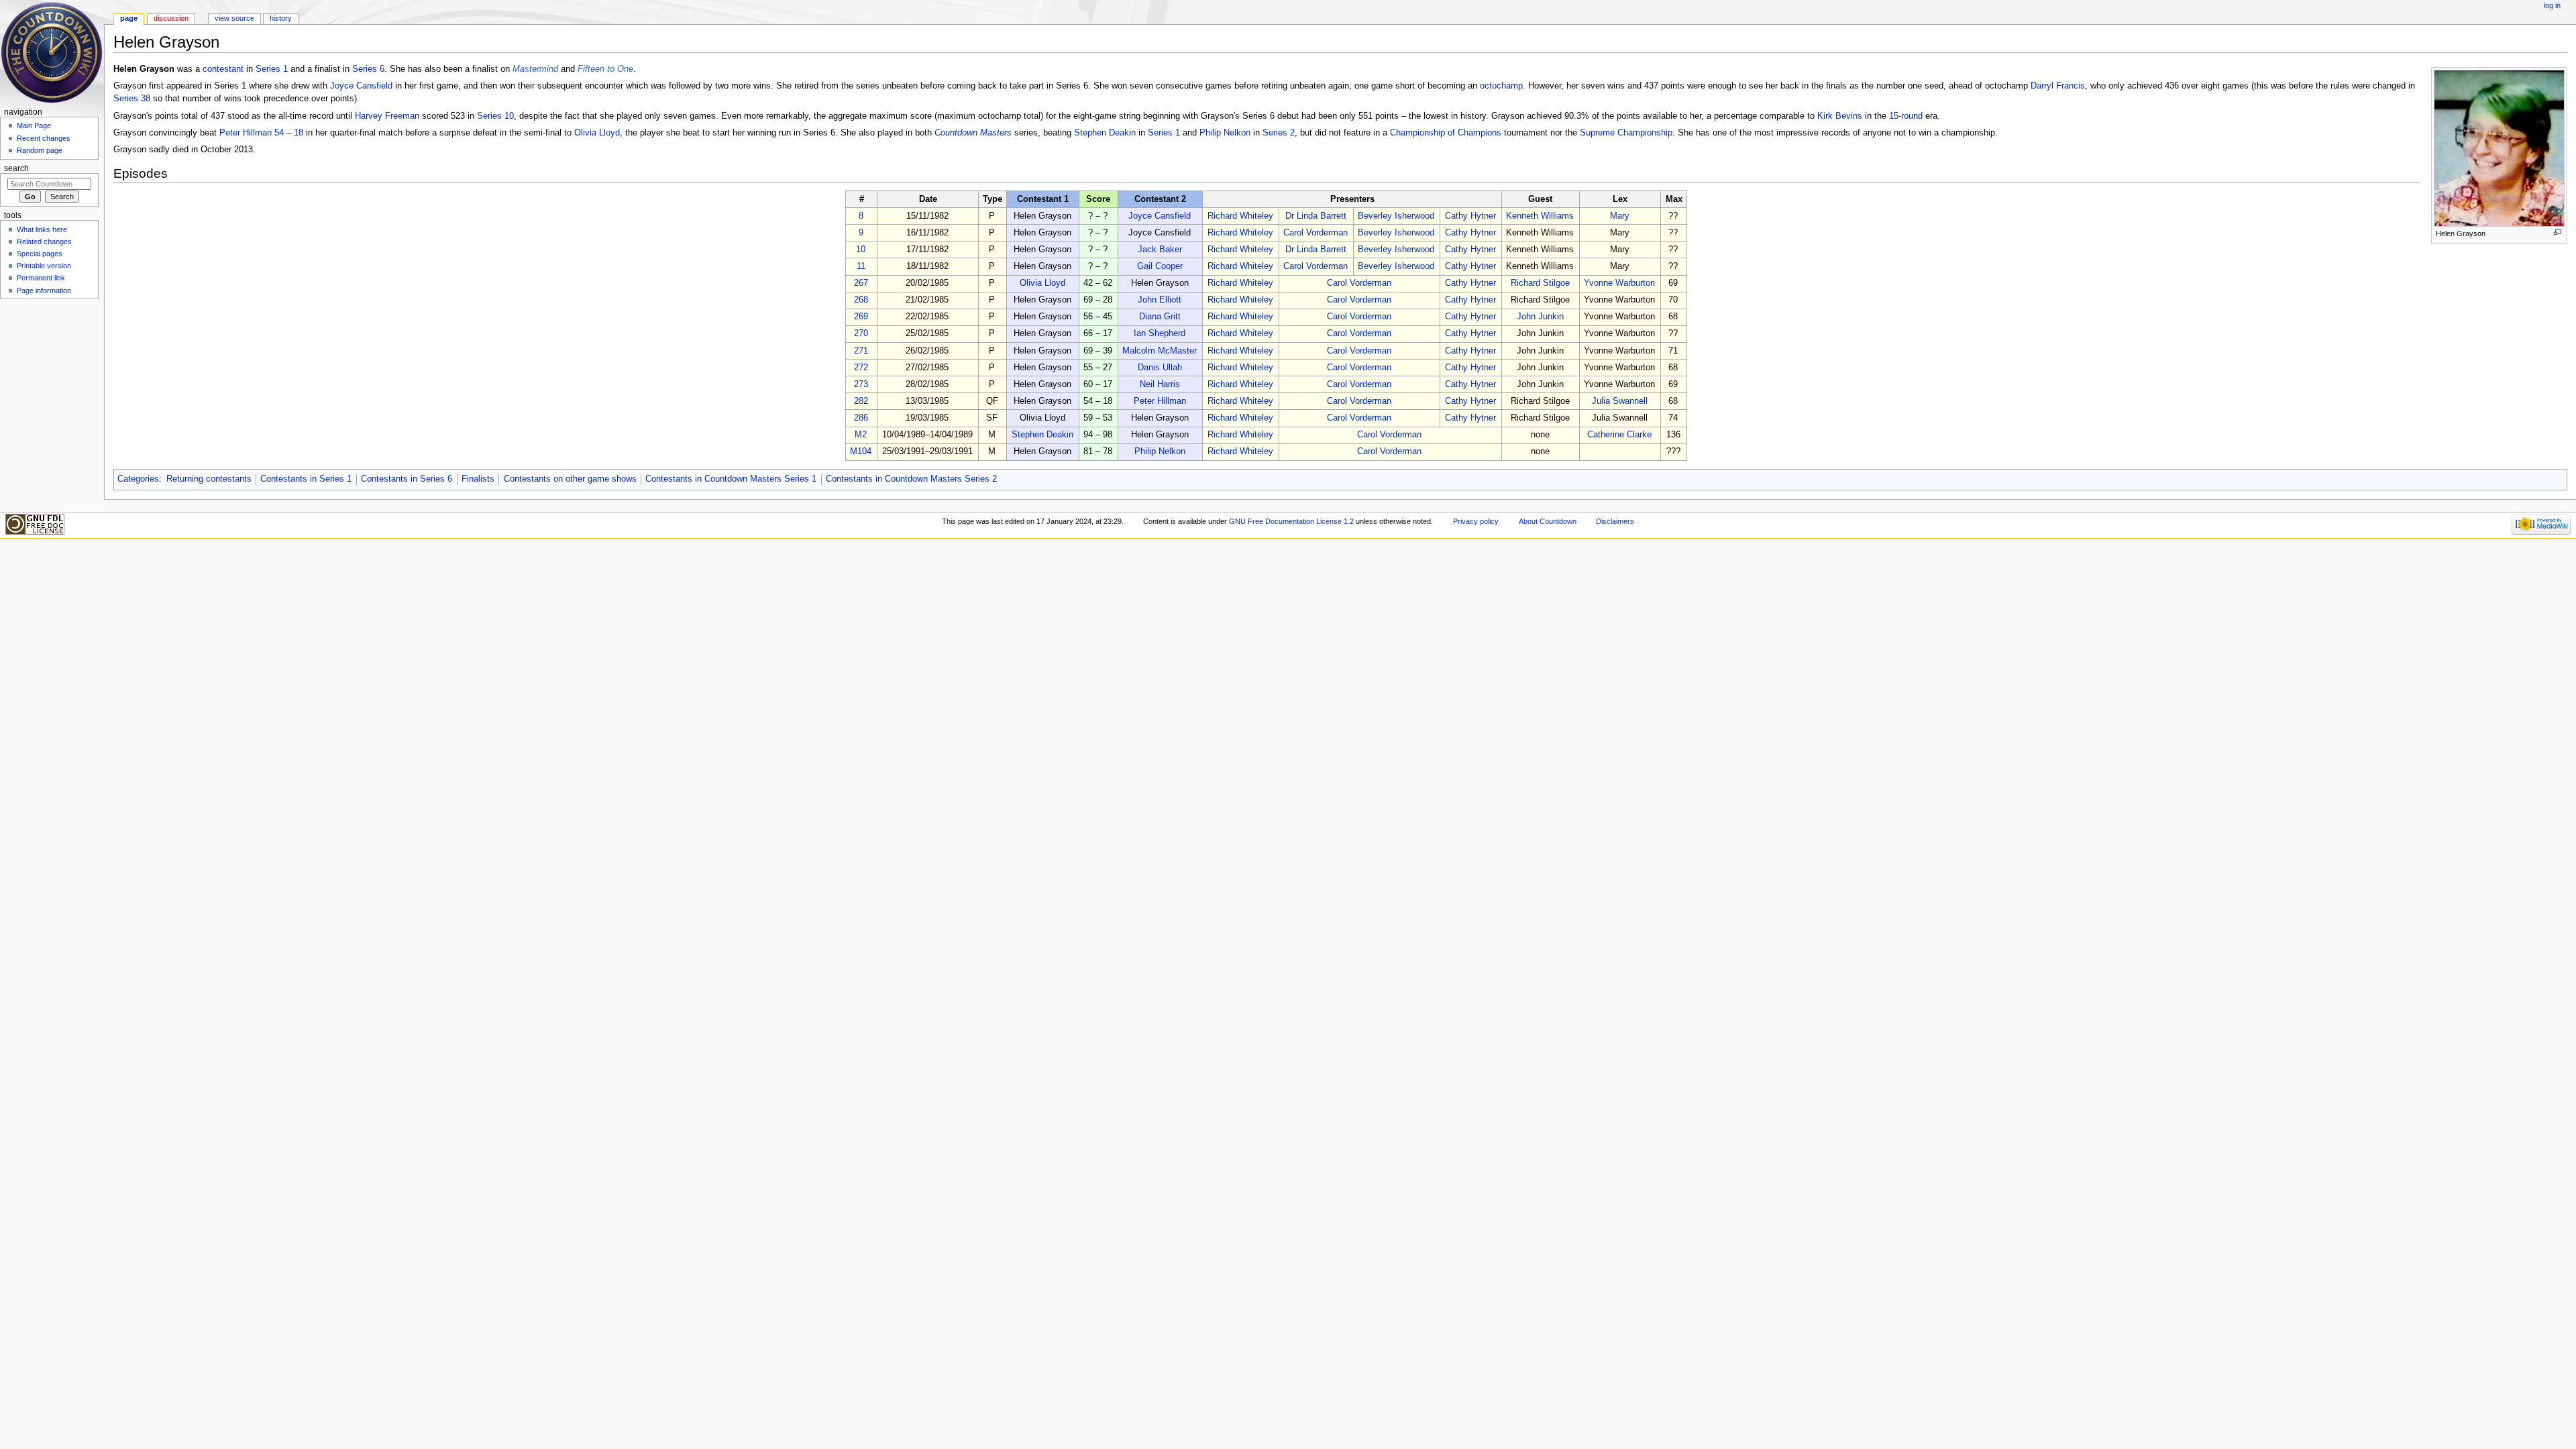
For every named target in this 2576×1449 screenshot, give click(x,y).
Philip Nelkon (1225, 133)
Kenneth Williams (1540, 216)
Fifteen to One (605, 69)
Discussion (171, 18)
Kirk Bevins (1840, 116)
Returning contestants (209, 479)
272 (861, 368)
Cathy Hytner (1470, 216)
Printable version (44, 266)
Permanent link (41, 278)
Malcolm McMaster (1160, 351)
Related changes (44, 241)
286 (861, 418)
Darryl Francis (2058, 86)
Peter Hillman (246, 133)
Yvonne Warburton (1619, 283)
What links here (42, 229)
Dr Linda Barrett (1316, 216)
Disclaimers (1615, 521)
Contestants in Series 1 (306, 479)
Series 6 (368, 69)
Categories (138, 479)
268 (861, 300)
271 (861, 351)
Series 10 (495, 116)
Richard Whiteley (1240, 216)
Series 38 (132, 99)
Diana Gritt (1160, 317)
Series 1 (272, 69)
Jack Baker (1160, 250)
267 (861, 283)
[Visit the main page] (52, 52)
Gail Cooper (1160, 266)
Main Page (34, 125)
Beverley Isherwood (1396, 216)
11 (861, 266)
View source (234, 18)
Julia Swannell (1620, 401)
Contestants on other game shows (570, 479)
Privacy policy (1476, 521)
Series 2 (1279, 133)
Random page (40, 150)
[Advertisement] (49, 405)
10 (861, 250)
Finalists (478, 479)
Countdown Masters (973, 133)
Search (16, 168)
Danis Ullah (1160, 368)
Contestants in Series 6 (407, 479)
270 (861, 333)
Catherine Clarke (1619, 435)
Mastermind (535, 69)
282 (861, 401)
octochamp (1501, 86)
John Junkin (1540, 317)
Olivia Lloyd (597, 133)
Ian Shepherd (1160, 333)
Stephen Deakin (1105, 133)
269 (861, 317)
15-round (1906, 116)
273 (861, 384)
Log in (2552, 5)
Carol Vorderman (1316, 233)
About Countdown (1548, 521)
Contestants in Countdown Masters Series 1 (731, 479)
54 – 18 (289, 133)
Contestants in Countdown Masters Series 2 (911, 479)
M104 (861, 451)
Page (129, 18)
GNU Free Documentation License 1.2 (1291, 521)
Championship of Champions (1446, 133)
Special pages (40, 254)
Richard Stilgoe (1540, 283)
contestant (223, 69)
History (281, 18)
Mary (1620, 216)
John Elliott (1160, 300)
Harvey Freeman (387, 116)
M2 (861, 435)
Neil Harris (1160, 384)
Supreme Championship (1626, 133)
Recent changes (44, 138)
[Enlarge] (2558, 232)
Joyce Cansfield (361, 86)
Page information (44, 290)
